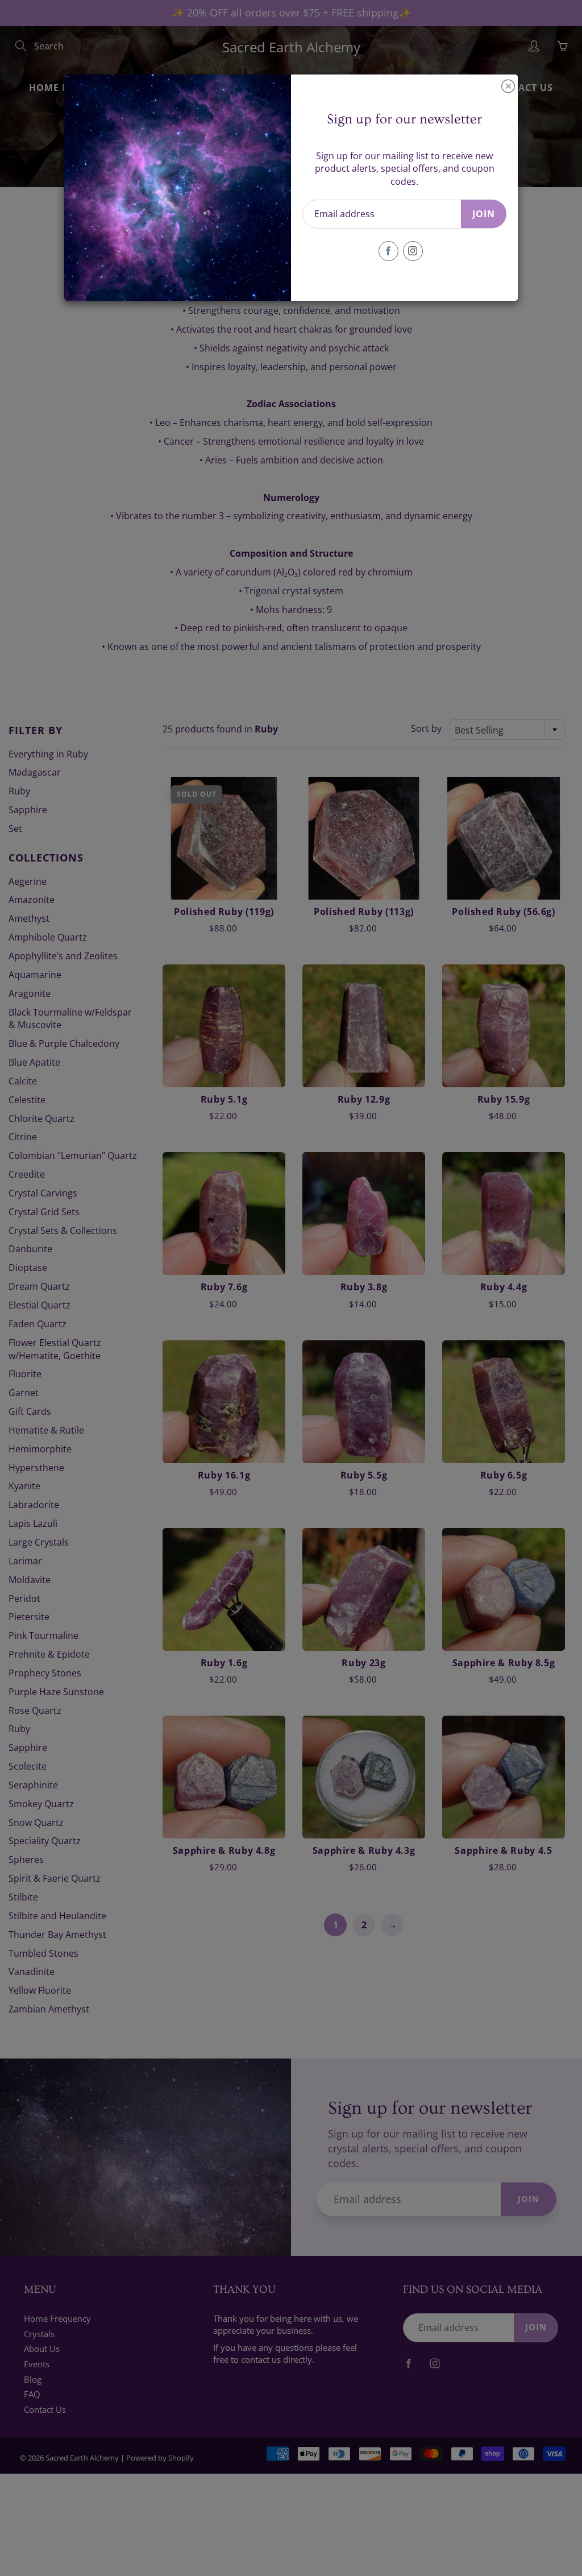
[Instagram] (413, 251)
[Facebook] (388, 251)
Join (484, 214)
